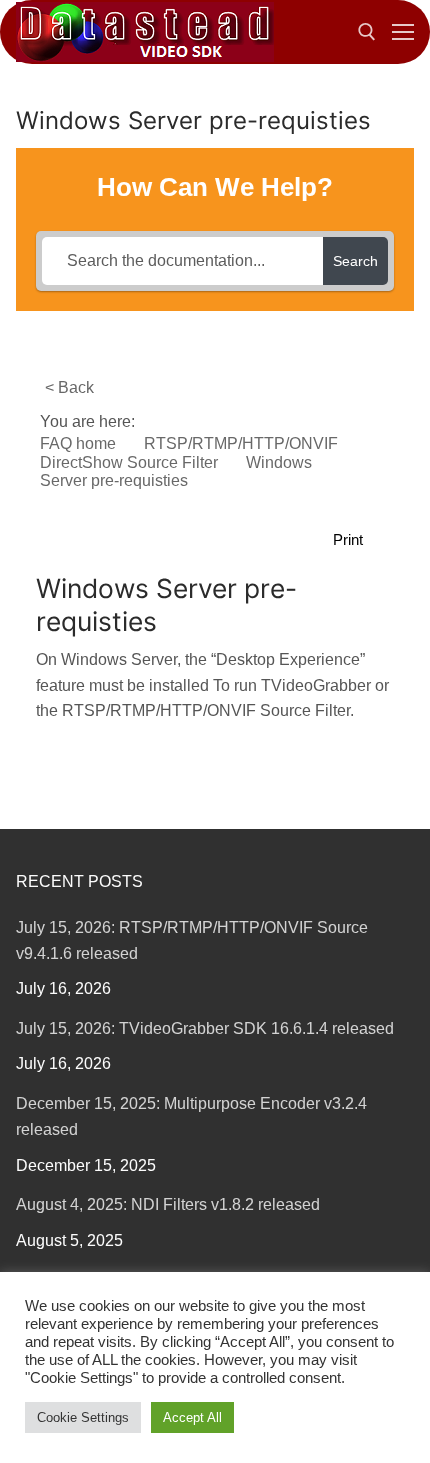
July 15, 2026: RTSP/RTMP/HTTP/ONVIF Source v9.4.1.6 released (192, 940)
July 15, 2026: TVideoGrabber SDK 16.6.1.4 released (205, 1028)
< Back (69, 387)
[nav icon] (403, 32)
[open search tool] (367, 32)
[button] (358, 540)
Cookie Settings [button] (83, 1417)
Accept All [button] (192, 1417)
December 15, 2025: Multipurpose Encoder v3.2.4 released (191, 1116)
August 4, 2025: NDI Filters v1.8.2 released (168, 1204)
